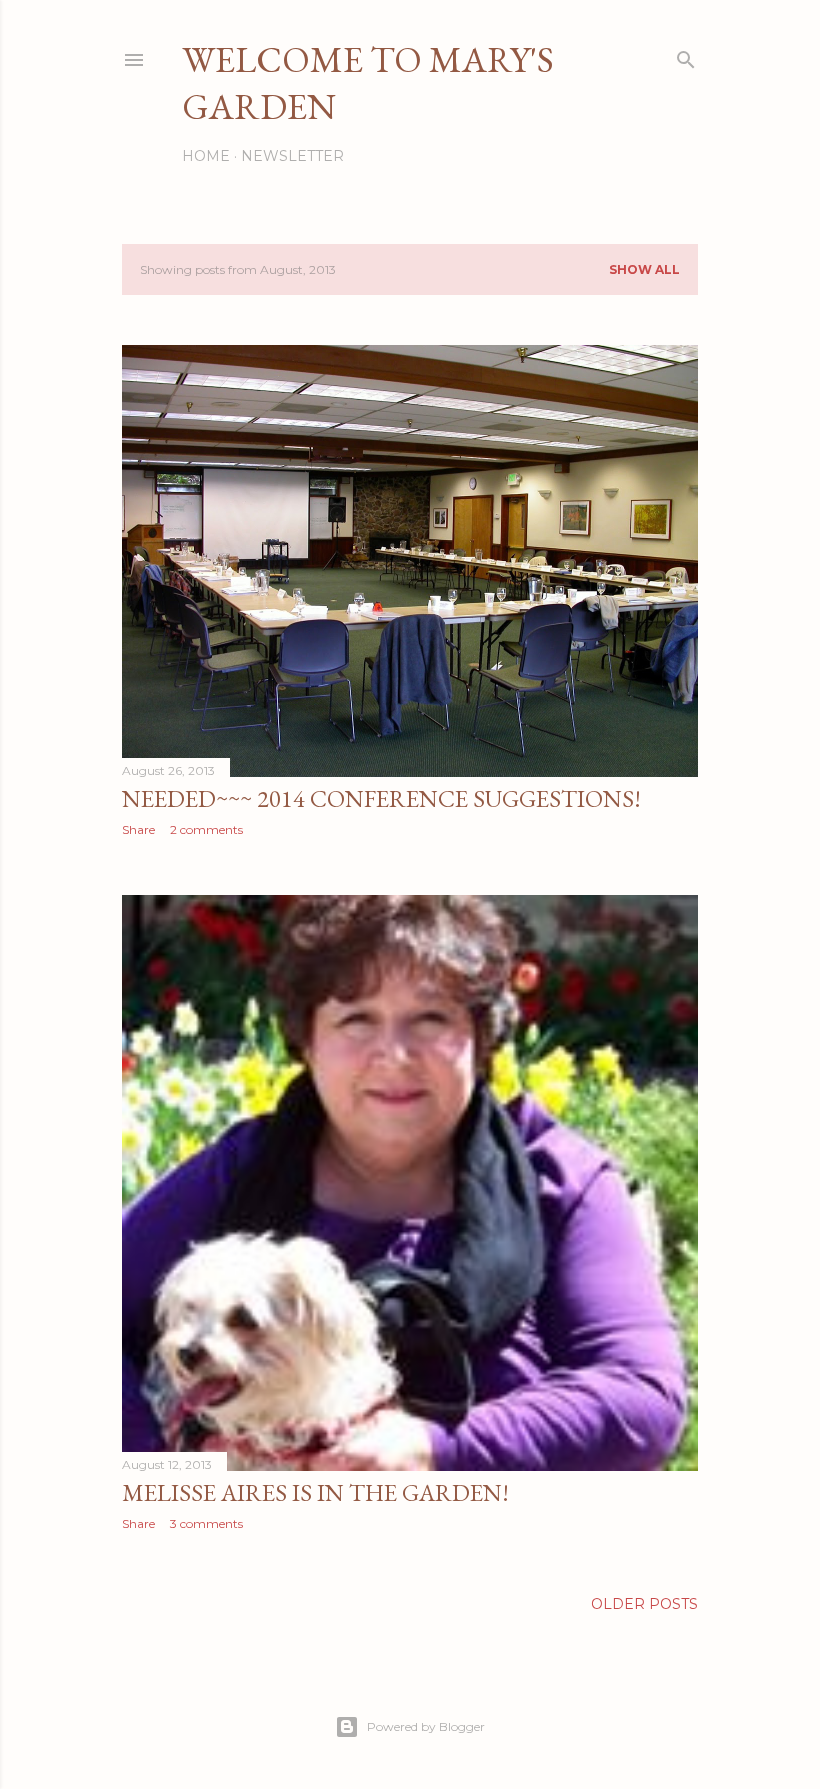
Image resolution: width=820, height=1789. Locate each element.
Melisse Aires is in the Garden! (315, 1492)
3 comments (206, 1523)
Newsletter (292, 156)
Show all (644, 269)
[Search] (686, 55)
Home (206, 156)
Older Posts (644, 1604)
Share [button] (138, 829)
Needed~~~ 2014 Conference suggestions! (381, 798)
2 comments (206, 829)
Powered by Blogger (426, 1726)
